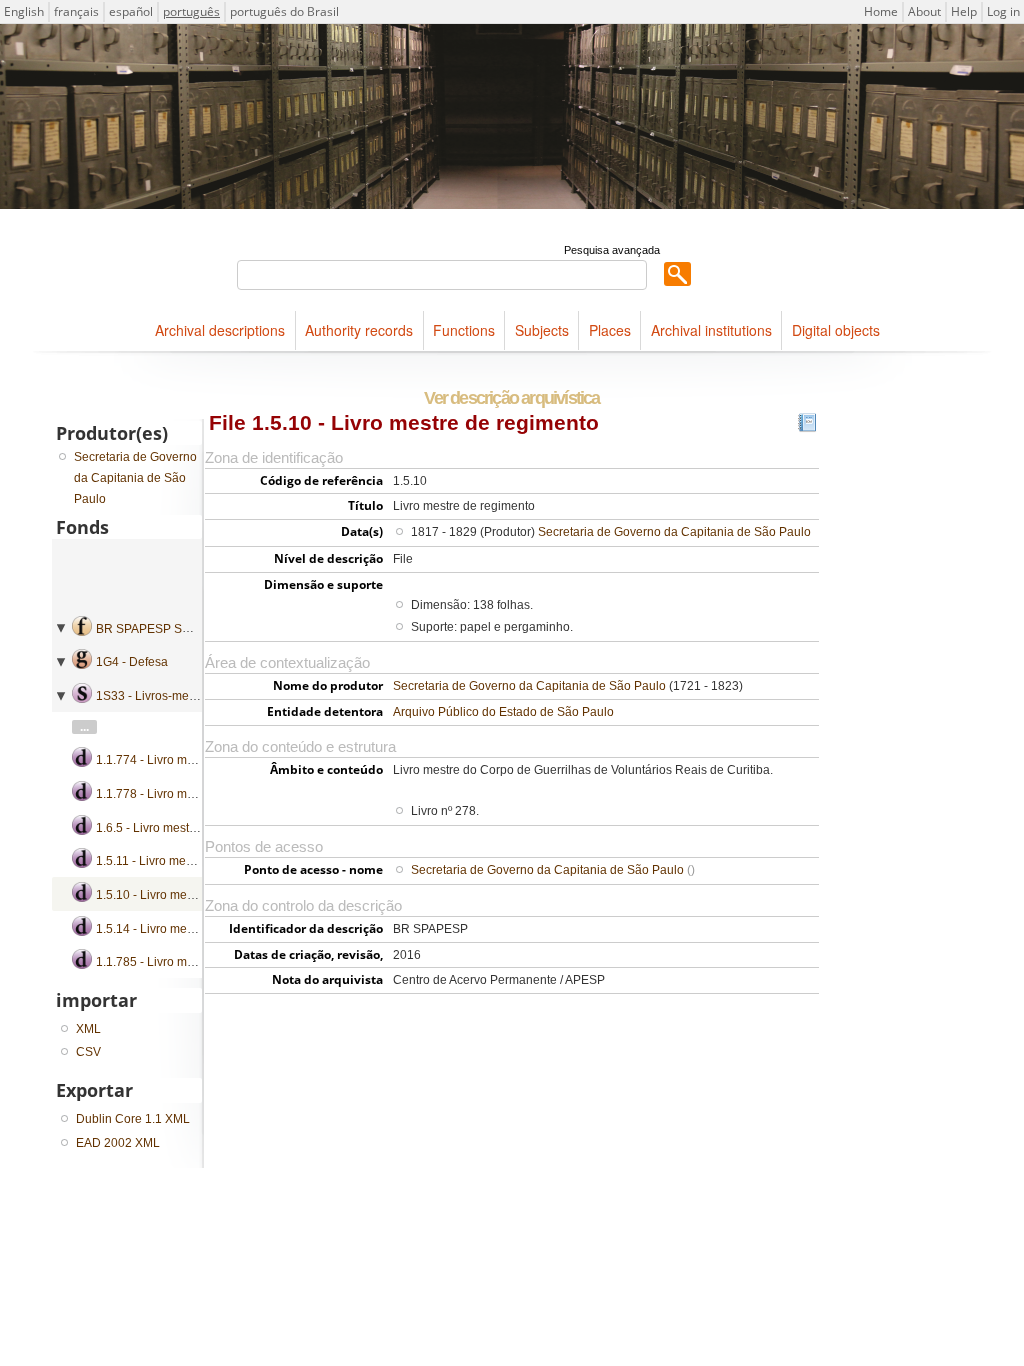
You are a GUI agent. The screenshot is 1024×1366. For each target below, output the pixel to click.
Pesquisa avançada (612, 250)
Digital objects (836, 330)
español (131, 11)
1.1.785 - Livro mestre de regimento (192, 962)
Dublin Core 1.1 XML (133, 1119)
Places (610, 330)
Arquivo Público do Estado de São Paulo (503, 712)
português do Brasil (284, 11)
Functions (464, 330)
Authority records (359, 330)
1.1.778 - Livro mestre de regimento (192, 794)
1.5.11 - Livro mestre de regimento (188, 861)
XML (88, 1029)
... (84, 727)
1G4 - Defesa (132, 662)
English (24, 11)
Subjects (542, 330)
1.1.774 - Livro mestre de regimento (192, 760)
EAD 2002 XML (118, 1143)
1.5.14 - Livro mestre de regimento (189, 929)
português (191, 11)
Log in (1003, 11)
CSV (88, 1052)
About (924, 11)
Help (964, 11)
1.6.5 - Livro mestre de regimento (185, 828)
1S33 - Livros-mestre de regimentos (193, 696)
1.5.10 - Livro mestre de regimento (189, 895)
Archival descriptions (220, 330)
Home (881, 11)
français (76, 11)
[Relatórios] (807, 427)
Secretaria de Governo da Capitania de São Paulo (674, 532)
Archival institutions (711, 330)
